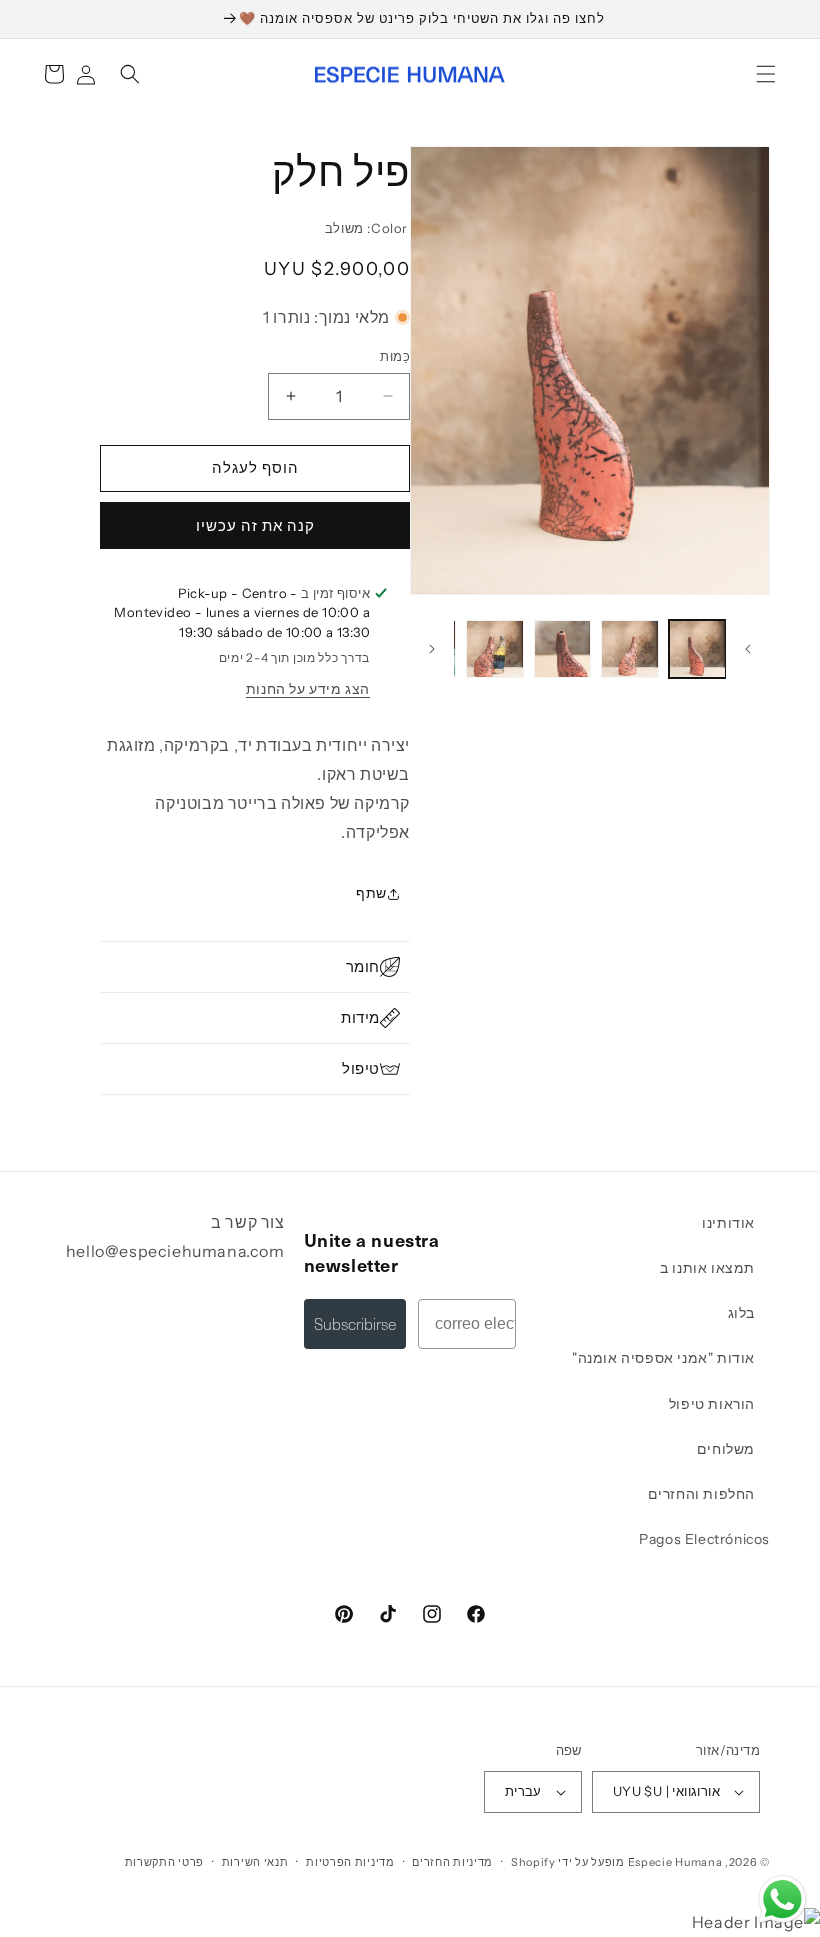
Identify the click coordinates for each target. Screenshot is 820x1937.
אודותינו (728, 1223)
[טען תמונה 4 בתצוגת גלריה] (495, 649)
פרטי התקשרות (164, 1862)
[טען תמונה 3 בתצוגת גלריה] (563, 649)
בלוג (741, 1313)
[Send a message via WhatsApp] (782, 1899)
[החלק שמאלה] (748, 649)
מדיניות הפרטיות (350, 1862)
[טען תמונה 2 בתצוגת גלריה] (630, 649)
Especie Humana (675, 1862)
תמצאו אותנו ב (707, 1268)
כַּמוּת (395, 356)
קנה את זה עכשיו (255, 525)
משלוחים (726, 1449)
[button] (766, 74)
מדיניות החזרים (452, 1862)
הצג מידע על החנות (308, 689)
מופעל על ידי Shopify (568, 1862)
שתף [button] (371, 893)
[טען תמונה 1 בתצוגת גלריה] (698, 649)
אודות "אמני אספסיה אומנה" (663, 1358)
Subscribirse (355, 1323)
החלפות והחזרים (701, 1494)
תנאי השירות (255, 1862)
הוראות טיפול (712, 1404)
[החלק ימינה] (432, 649)
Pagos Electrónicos (704, 1539)
